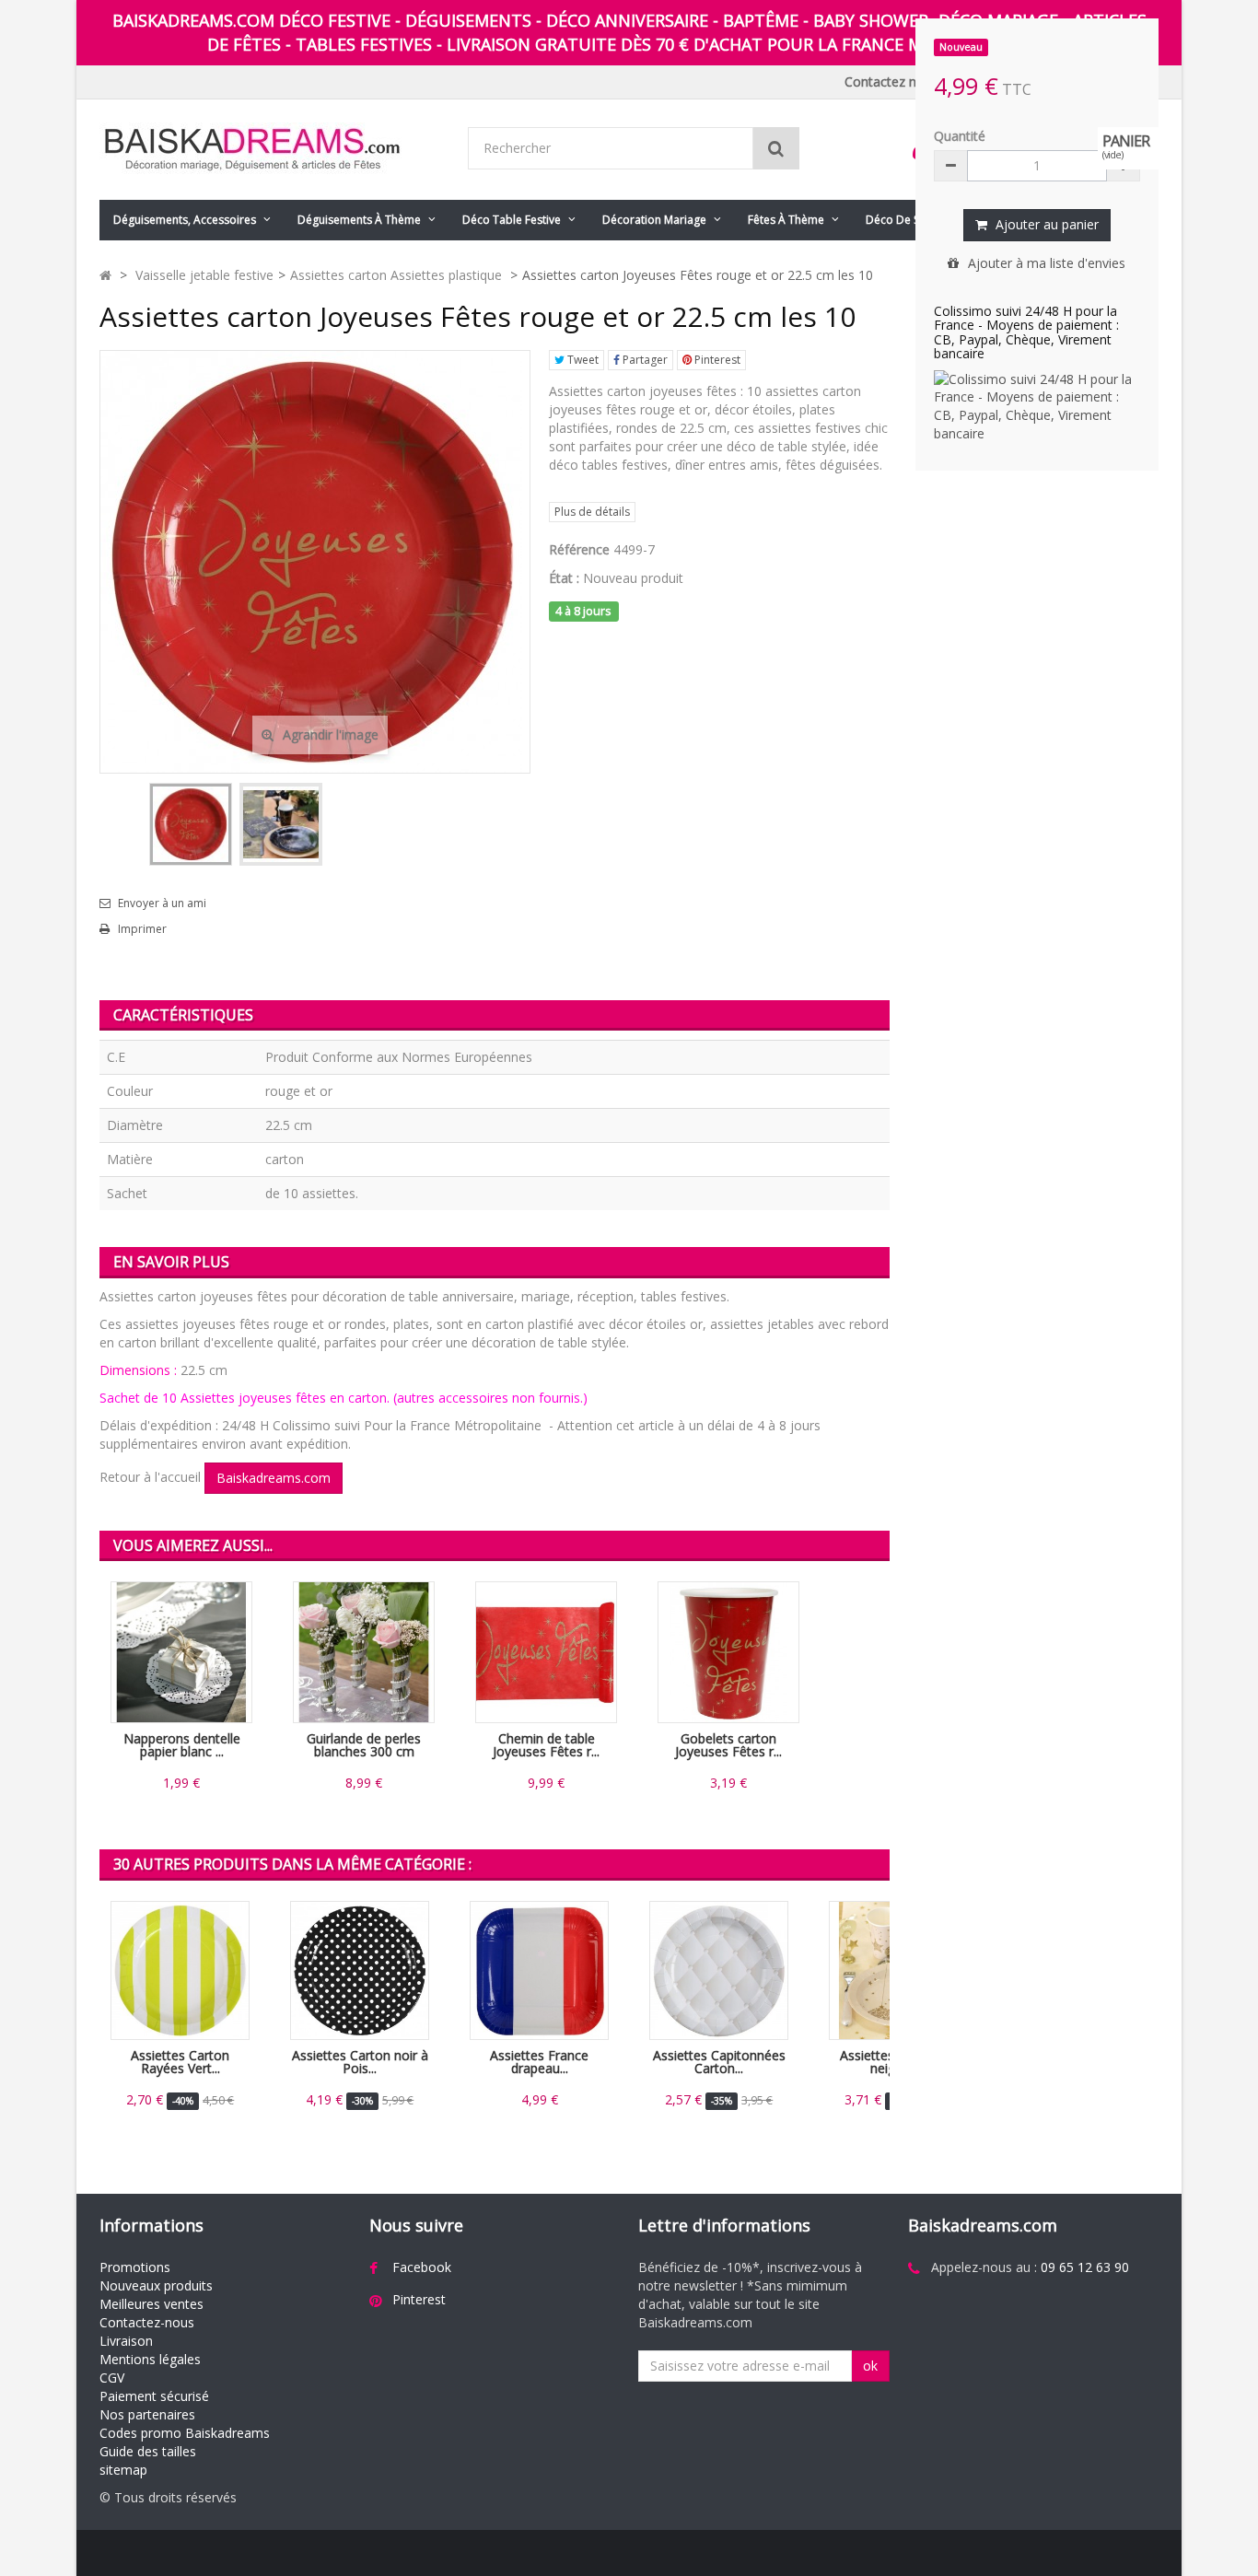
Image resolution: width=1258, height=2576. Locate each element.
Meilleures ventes (151, 2304)
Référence (579, 549)
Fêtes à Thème (786, 220)
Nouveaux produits (156, 2285)
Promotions (135, 2267)
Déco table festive (512, 220)
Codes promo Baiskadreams (185, 2433)
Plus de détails (592, 512)
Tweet (582, 360)
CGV (112, 2378)
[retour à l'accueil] (105, 275)
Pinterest (716, 360)
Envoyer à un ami (162, 903)
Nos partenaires (147, 2414)
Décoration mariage (654, 220)
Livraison (126, 2341)
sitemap (123, 2470)
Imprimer (142, 929)
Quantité (960, 136)
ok (870, 2366)
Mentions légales (150, 2359)
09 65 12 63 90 (1085, 2267)
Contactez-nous (147, 2322)
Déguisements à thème (359, 220)
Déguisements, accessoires (185, 220)
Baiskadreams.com (274, 1478)
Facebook (422, 2267)
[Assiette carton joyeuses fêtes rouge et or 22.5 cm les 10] (191, 824)
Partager (644, 360)
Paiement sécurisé (154, 2396)
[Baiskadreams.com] (270, 150)
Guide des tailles (148, 2451)
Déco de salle (902, 220)
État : (564, 578)
